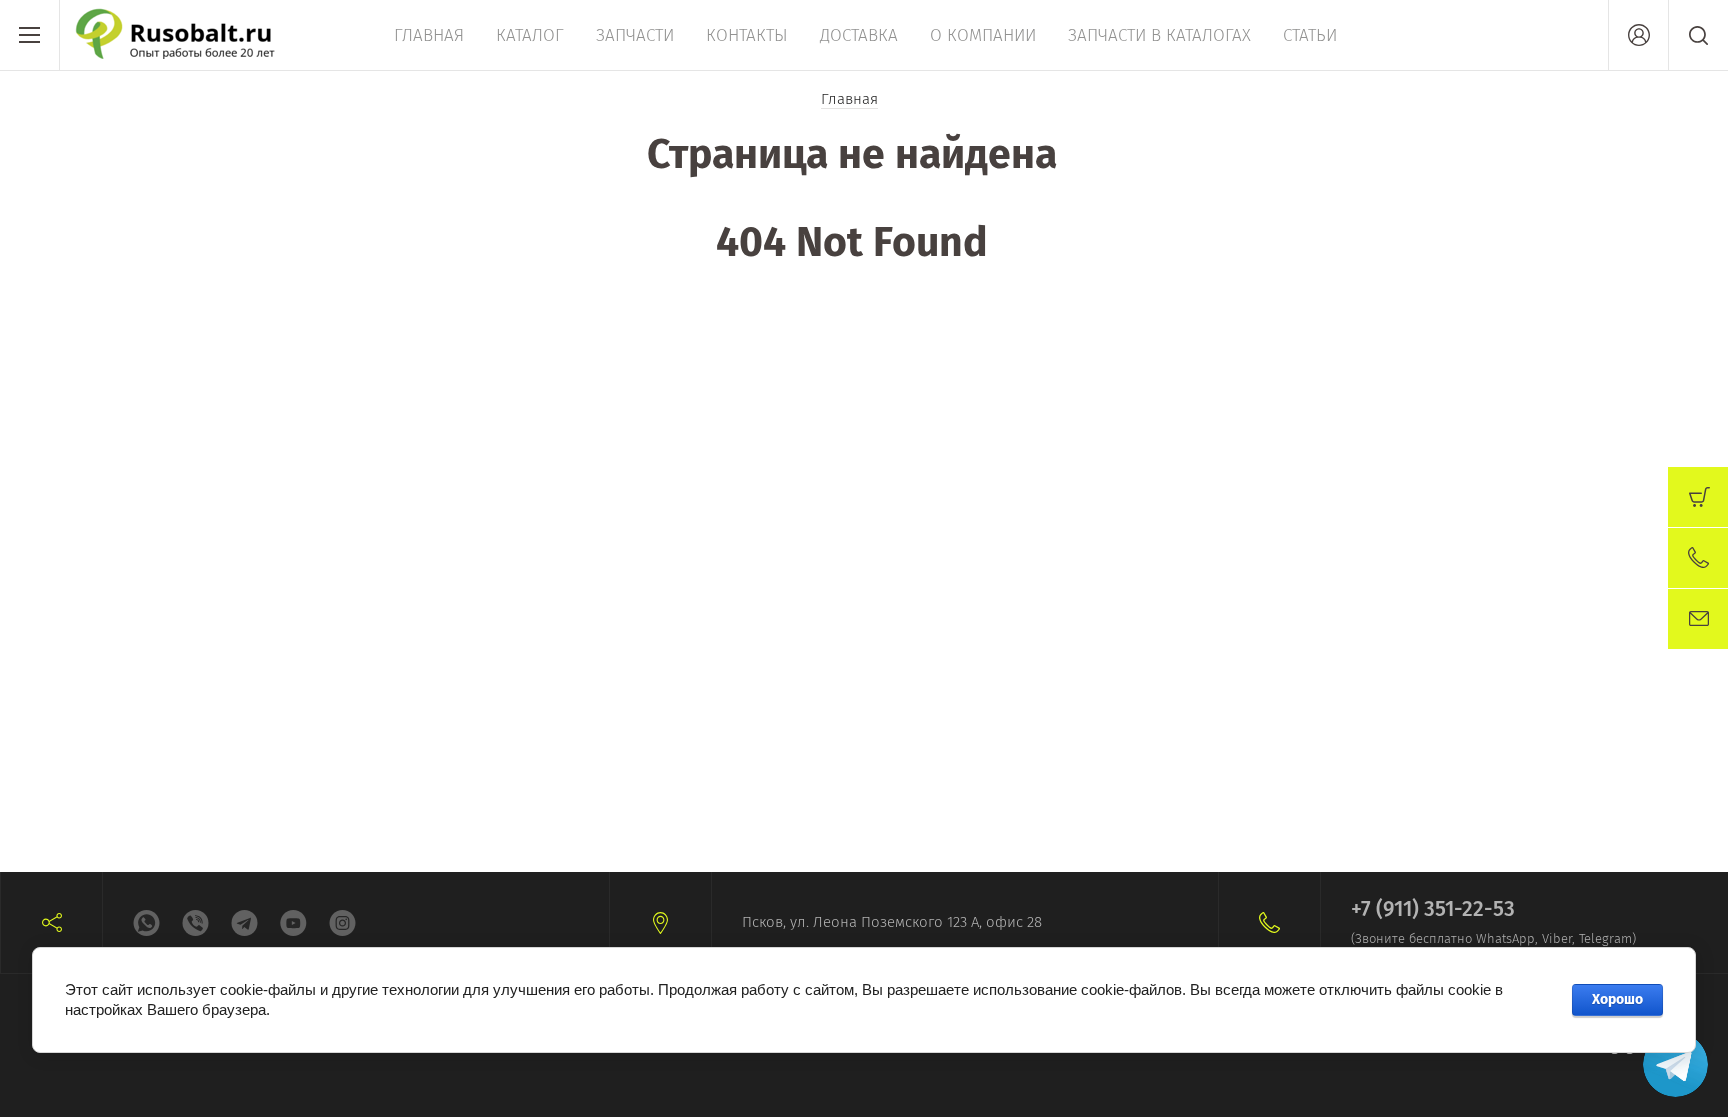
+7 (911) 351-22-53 (1433, 909)
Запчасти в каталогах (1159, 35)
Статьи (1310, 35)
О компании (983, 35)
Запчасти (635, 35)
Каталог (530, 35)
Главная (429, 35)
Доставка (859, 35)
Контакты (747, 35)
